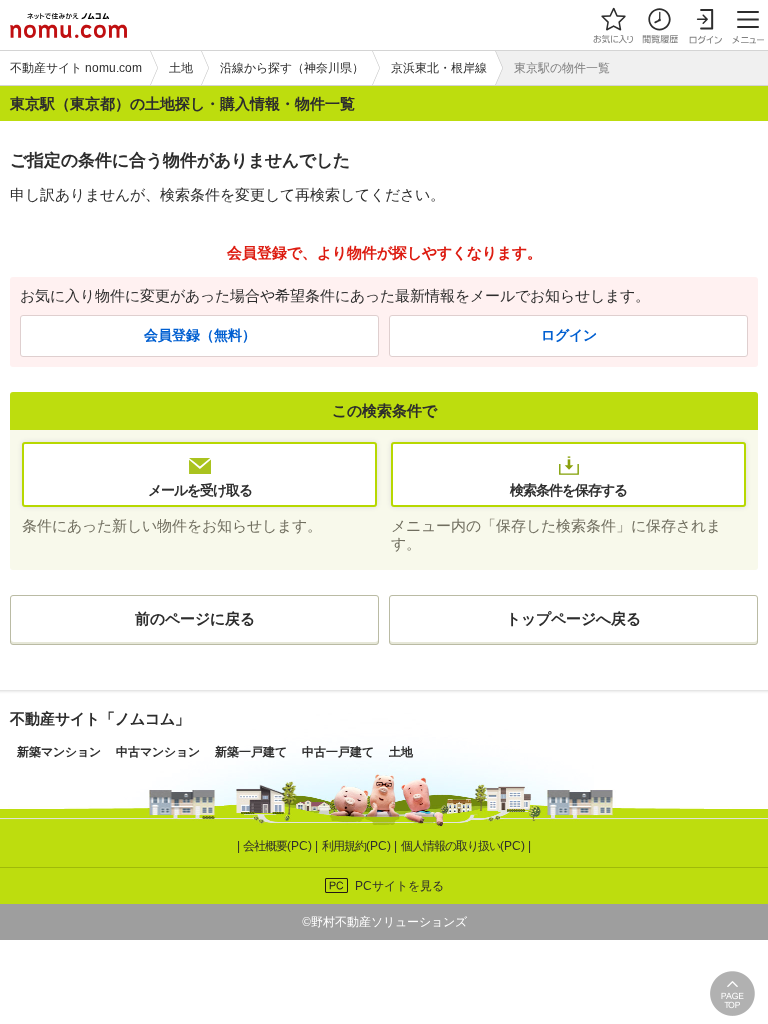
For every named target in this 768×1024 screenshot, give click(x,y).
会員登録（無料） (200, 335)
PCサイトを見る (399, 886)
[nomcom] (68, 25)
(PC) (279, 846)
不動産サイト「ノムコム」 (100, 718)
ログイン (569, 335)
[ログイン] (705, 25)
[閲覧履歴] (659, 25)
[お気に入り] (613, 25)
